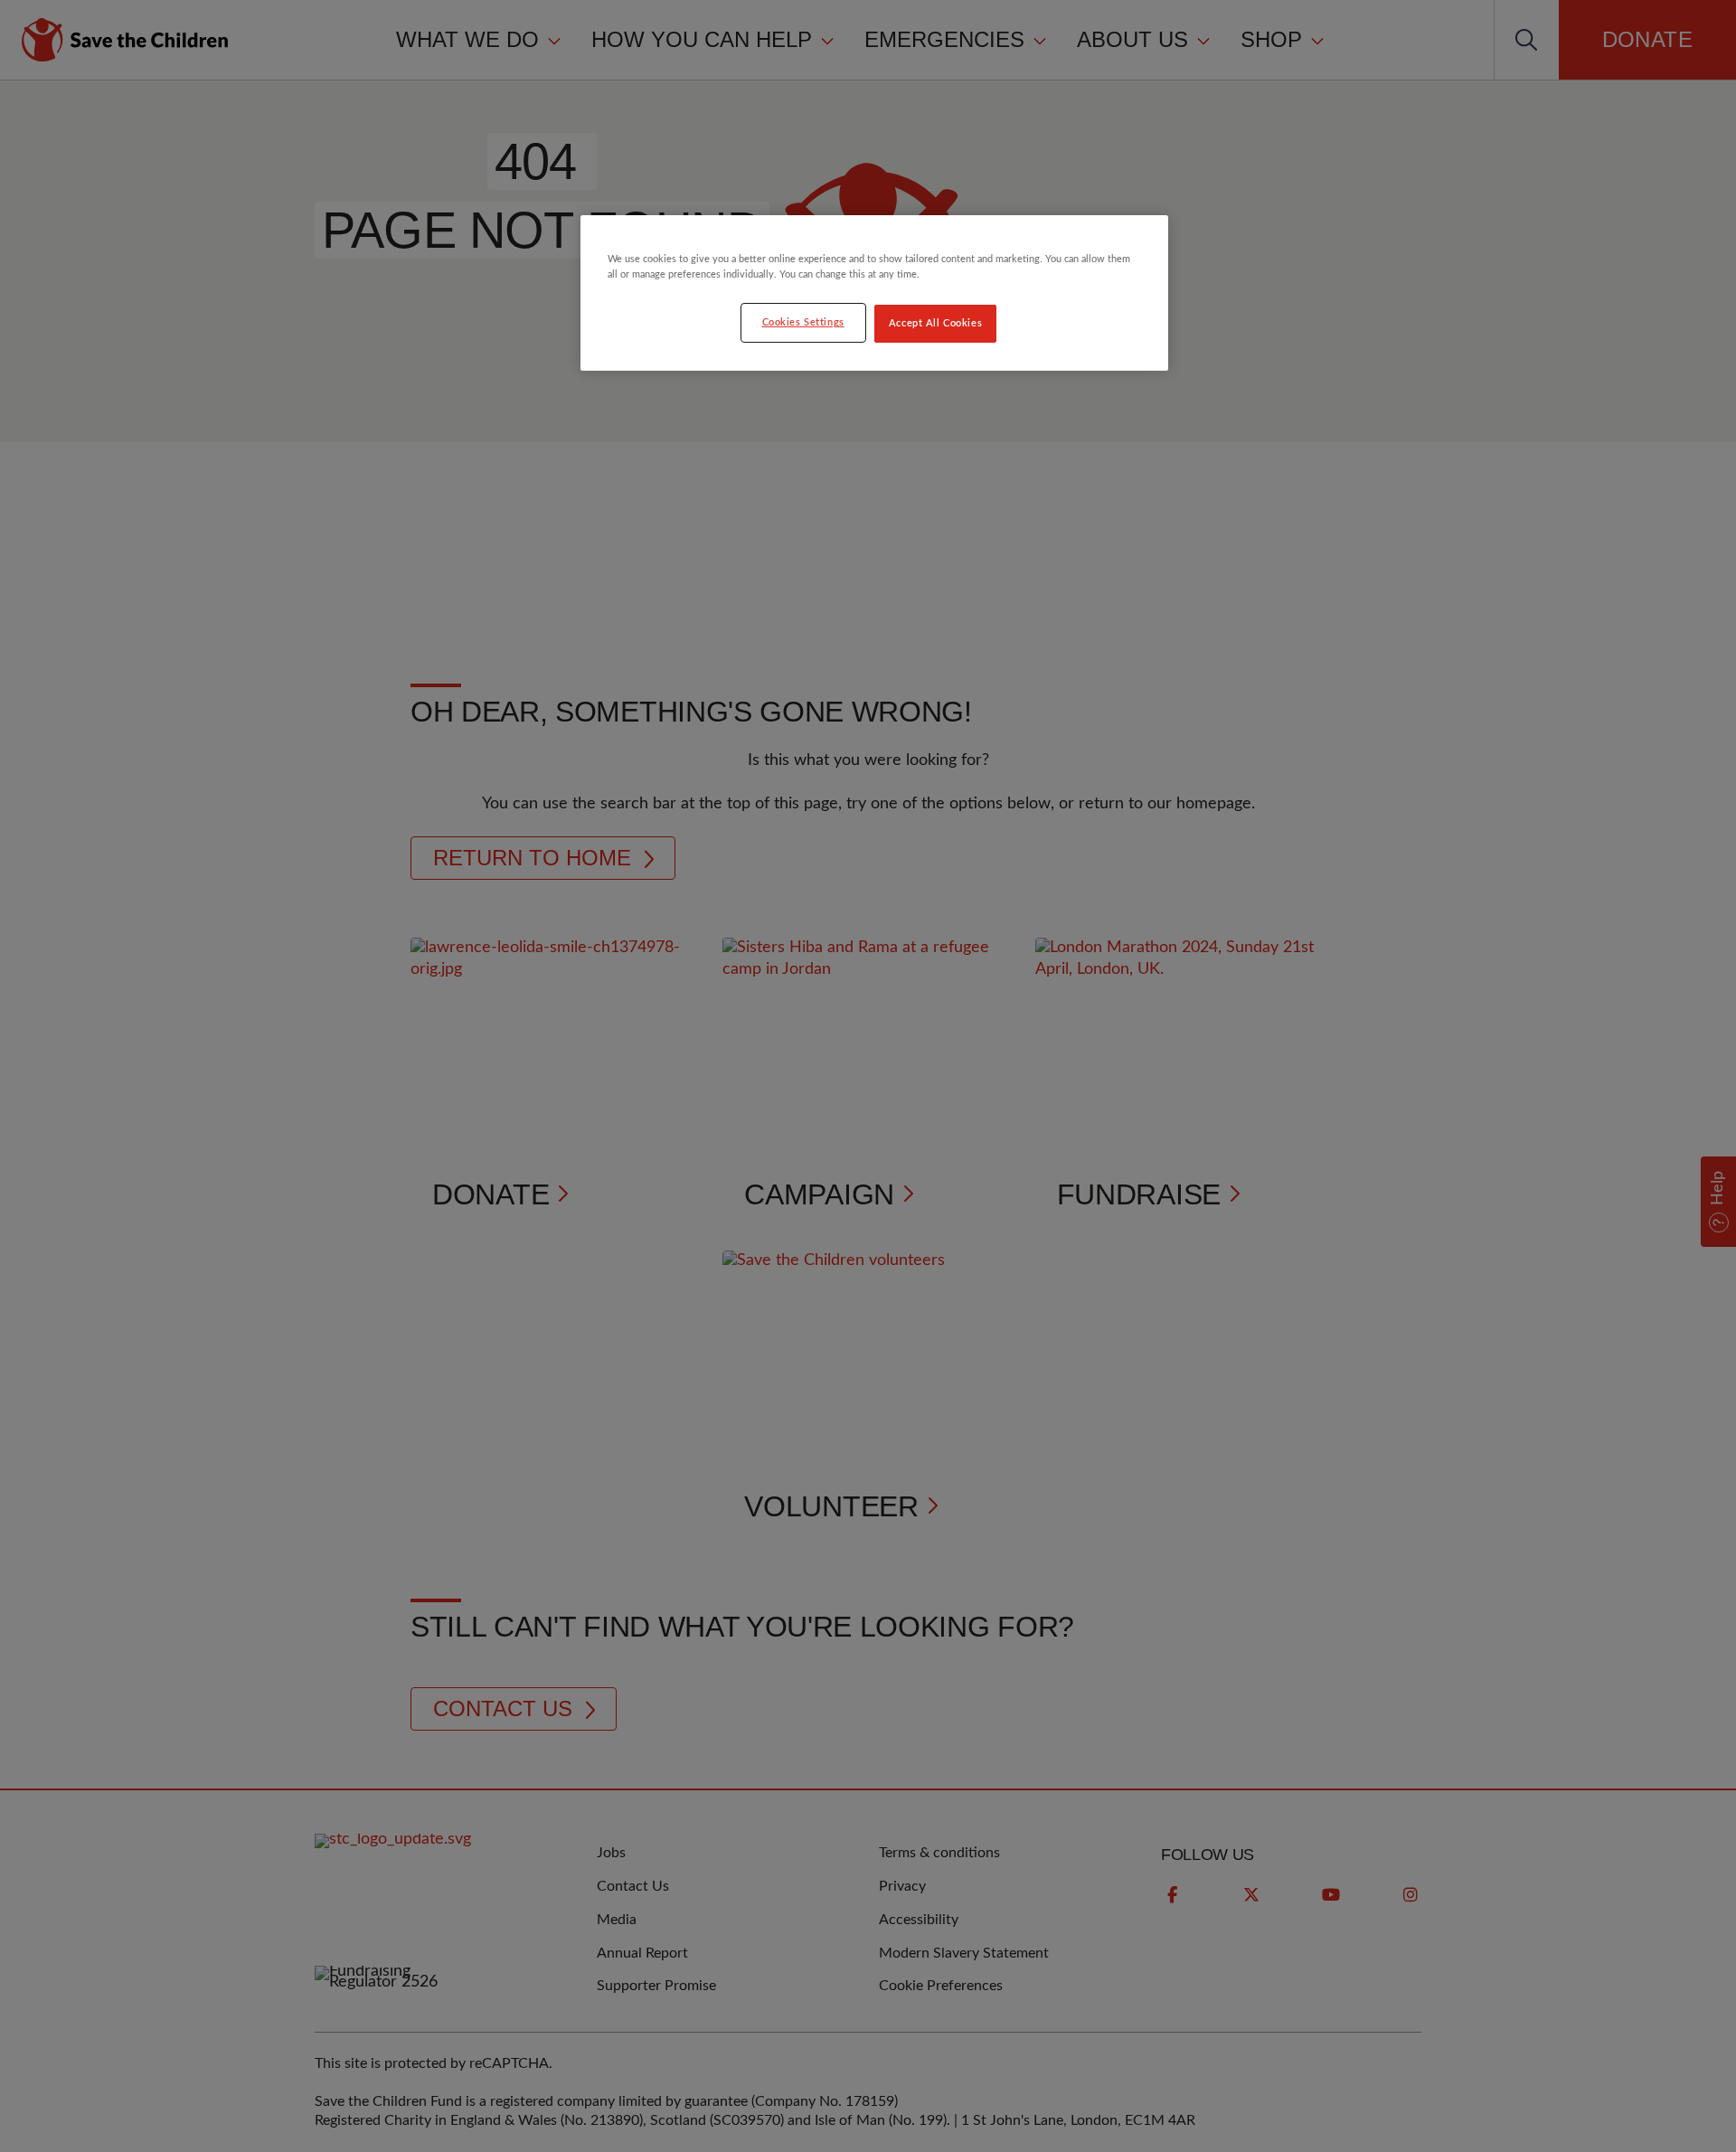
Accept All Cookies (935, 323)
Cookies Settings (803, 322)
